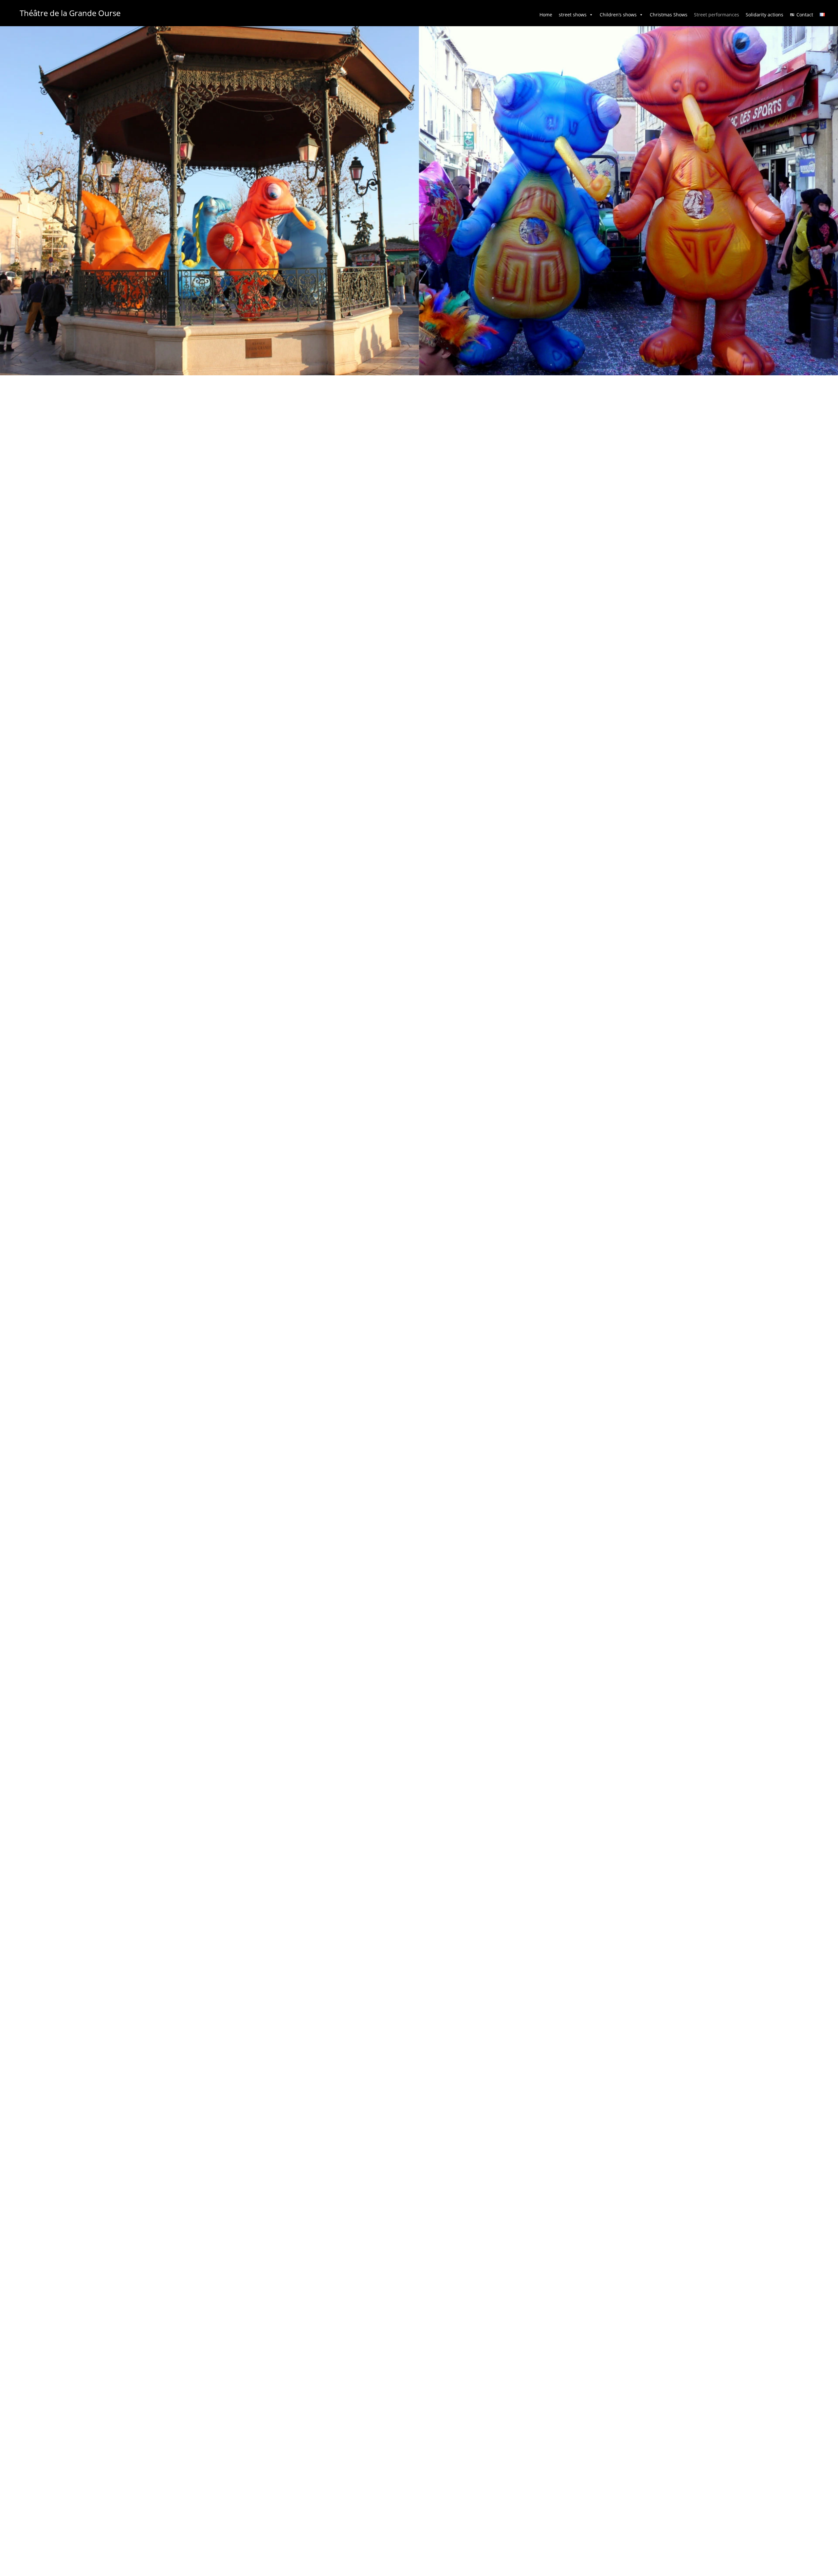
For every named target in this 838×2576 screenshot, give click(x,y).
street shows (573, 15)
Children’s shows (618, 15)
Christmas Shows (669, 15)
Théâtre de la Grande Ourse (70, 13)
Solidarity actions (765, 15)
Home (546, 15)
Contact (805, 15)
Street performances (717, 15)
